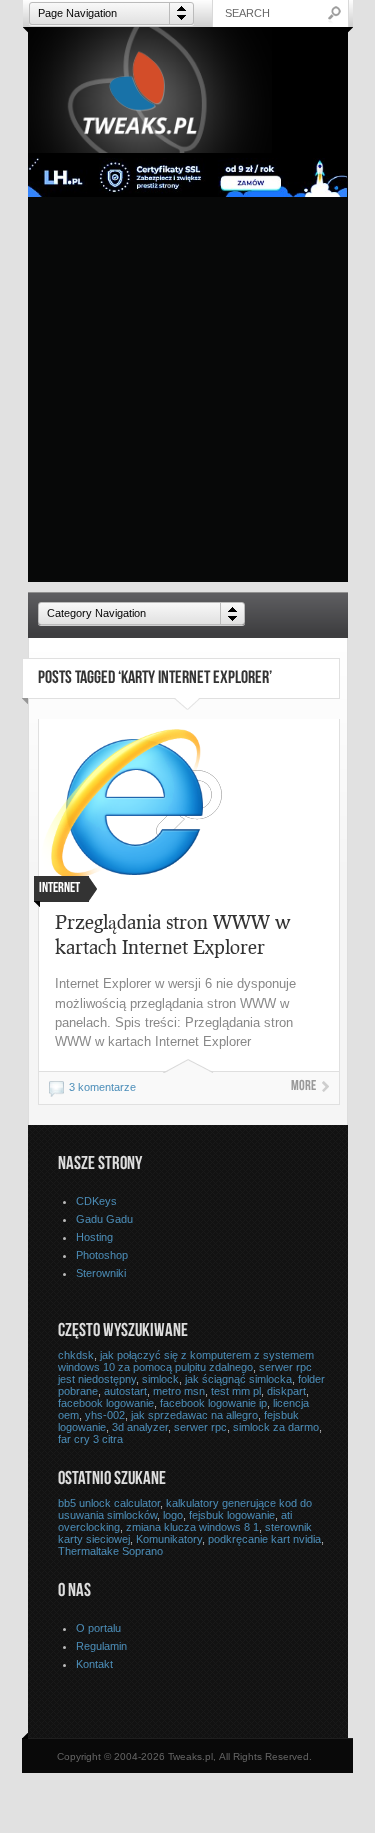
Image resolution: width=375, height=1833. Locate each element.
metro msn (179, 1391)
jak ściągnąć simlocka (238, 1379)
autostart (125, 1391)
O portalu (98, 1628)
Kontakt (94, 1664)
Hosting (94, 1237)
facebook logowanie (106, 1403)
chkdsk (76, 1355)
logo (173, 1515)
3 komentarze (102, 1087)
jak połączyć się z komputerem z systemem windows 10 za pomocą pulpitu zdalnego (186, 1361)
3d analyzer (140, 1427)
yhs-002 (105, 1415)
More (303, 1087)
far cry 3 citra (90, 1439)
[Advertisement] (187, 394)
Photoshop (102, 1255)
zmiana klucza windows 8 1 (192, 1527)
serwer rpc (200, 1427)
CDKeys (96, 1201)
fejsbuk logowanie (232, 1515)
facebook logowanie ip (213, 1403)
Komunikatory (169, 1539)
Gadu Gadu (104, 1219)
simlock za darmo (276, 1427)
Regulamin (101, 1646)
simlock (160, 1379)
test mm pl (236, 1391)
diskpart (286, 1391)
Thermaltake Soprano (110, 1551)
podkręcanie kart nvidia (264, 1539)
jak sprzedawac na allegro (194, 1415)
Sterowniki (101, 1273)
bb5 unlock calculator (109, 1503)
